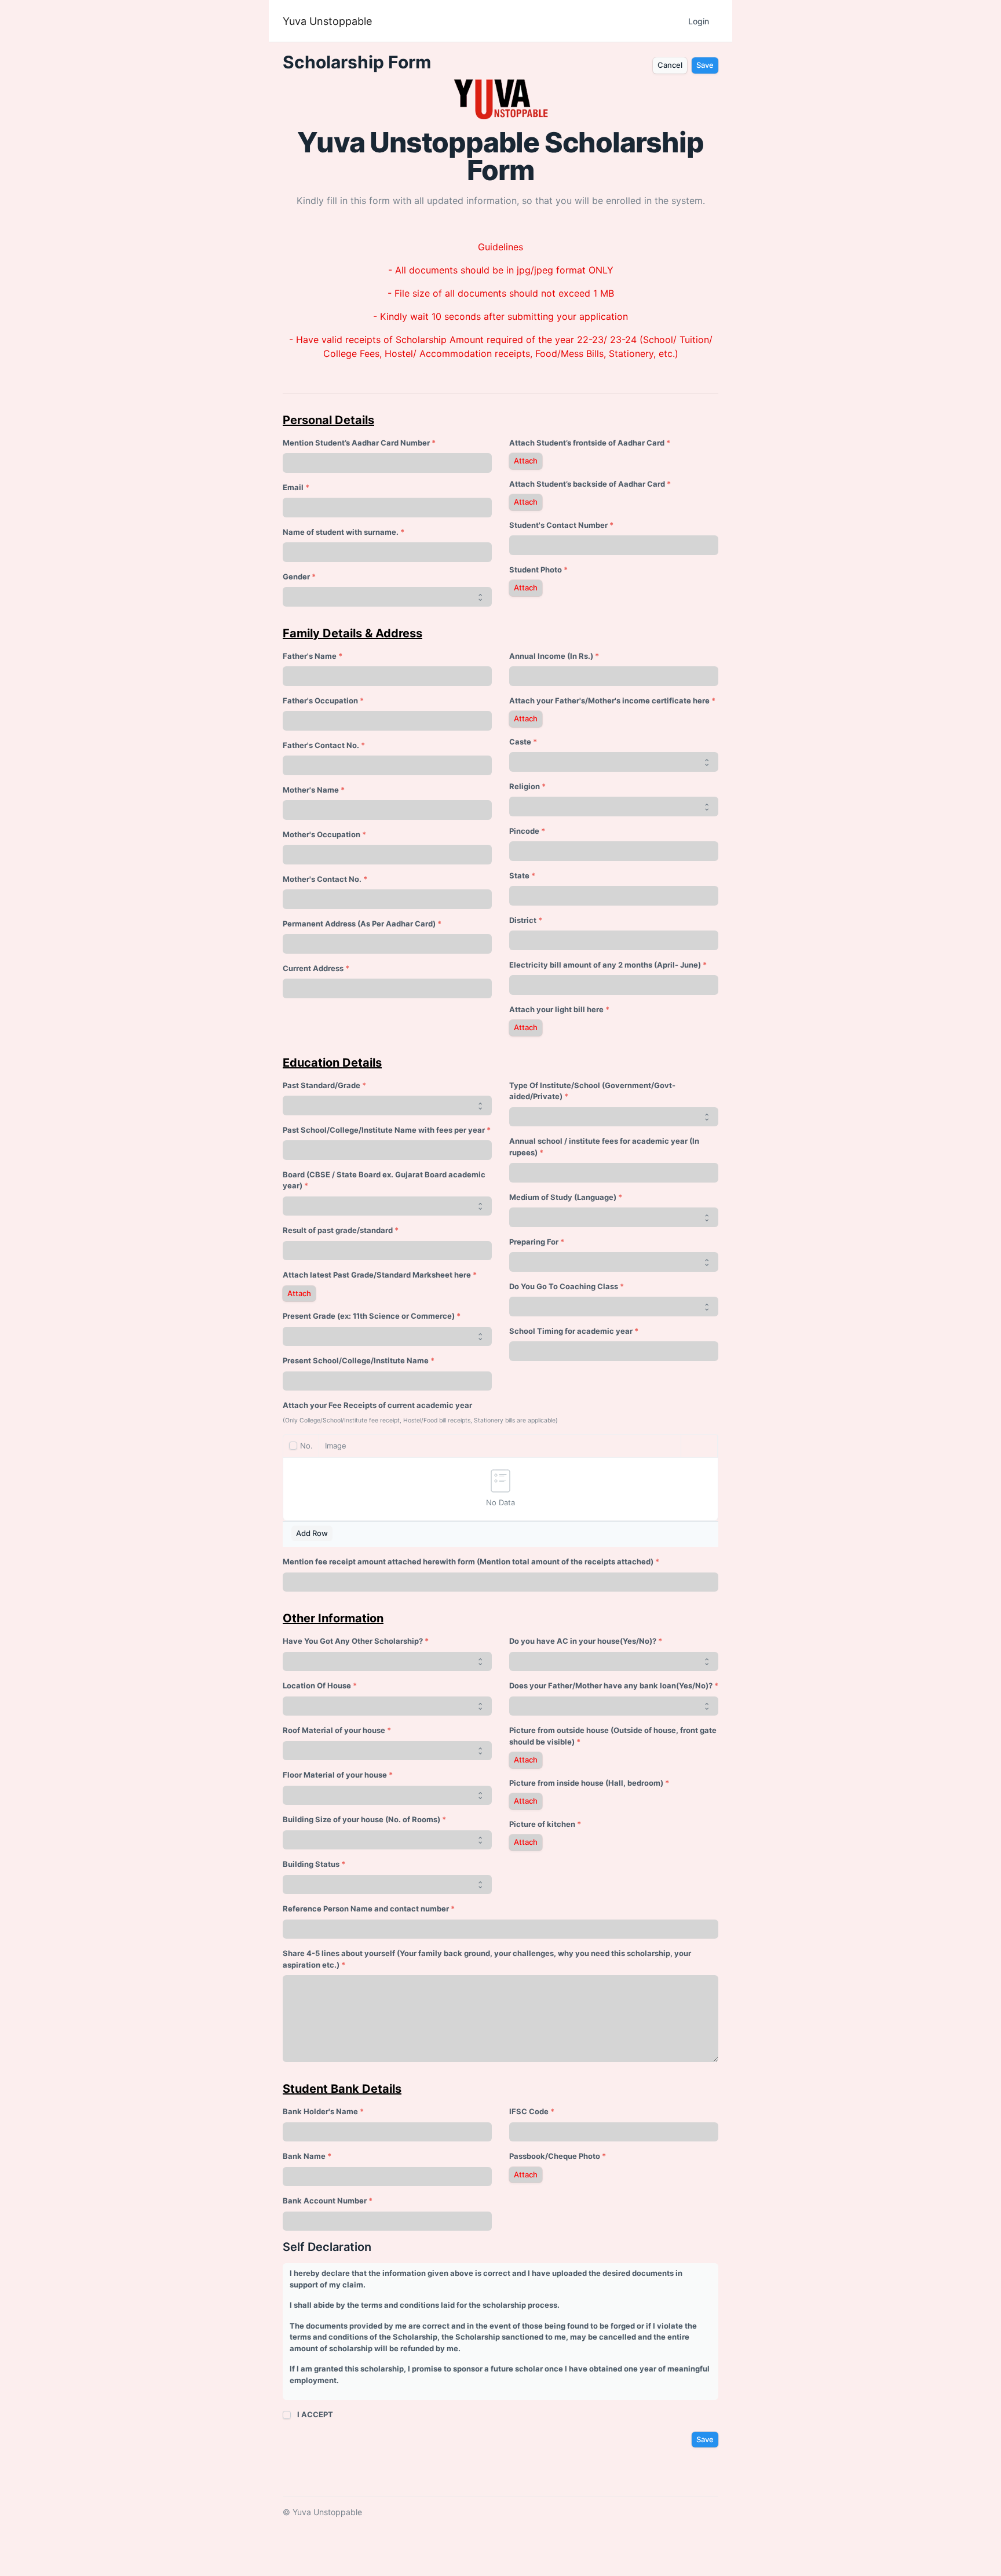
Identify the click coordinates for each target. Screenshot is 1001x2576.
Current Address (313, 968)
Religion (525, 786)
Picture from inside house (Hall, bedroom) (586, 1783)
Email (293, 487)
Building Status (311, 1864)
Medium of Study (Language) (563, 1197)
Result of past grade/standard (338, 1230)
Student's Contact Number (558, 525)
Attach (526, 461)
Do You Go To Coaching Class (564, 1286)
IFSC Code (529, 2111)
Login (699, 21)
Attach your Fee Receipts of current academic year (377, 1405)
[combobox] (614, 896)
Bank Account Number (325, 2201)
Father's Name (310, 656)
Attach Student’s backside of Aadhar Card (587, 484)
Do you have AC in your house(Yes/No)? (583, 1641)
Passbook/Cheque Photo (555, 2156)
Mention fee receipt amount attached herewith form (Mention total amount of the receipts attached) (468, 1561)
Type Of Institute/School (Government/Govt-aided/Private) (592, 1091)
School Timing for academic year (571, 1331)
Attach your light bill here (556, 1009)
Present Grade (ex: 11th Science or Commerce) (369, 1316)
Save (705, 65)
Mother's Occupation (322, 834)
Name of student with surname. (341, 532)
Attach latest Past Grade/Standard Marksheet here (377, 1275)
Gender (296, 577)
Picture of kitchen (542, 1824)
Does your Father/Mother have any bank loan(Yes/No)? (611, 1685)
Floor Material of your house (335, 1775)
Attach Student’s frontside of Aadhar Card (587, 443)
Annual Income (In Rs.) (551, 656)
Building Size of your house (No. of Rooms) (361, 1819)
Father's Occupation (320, 700)
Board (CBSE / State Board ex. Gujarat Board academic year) (384, 1180)
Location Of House (317, 1685)
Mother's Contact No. (322, 879)
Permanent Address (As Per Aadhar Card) (359, 924)
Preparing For (534, 1242)
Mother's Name (311, 790)
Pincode (524, 831)
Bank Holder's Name (320, 2111)
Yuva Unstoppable (327, 21)
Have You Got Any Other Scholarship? (353, 1641)
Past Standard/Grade (322, 1085)
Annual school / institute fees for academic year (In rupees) (604, 1147)
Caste (520, 742)
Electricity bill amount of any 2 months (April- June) (605, 965)
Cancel (670, 65)
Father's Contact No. (321, 745)
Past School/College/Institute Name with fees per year (384, 1130)
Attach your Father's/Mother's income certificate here (609, 700)
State (519, 875)
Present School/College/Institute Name (356, 1360)
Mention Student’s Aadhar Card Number (356, 443)
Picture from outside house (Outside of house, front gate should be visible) (613, 1736)
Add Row (312, 1533)
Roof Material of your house (334, 1730)
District (523, 920)
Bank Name (304, 2156)
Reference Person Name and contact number (366, 1909)
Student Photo (536, 570)
